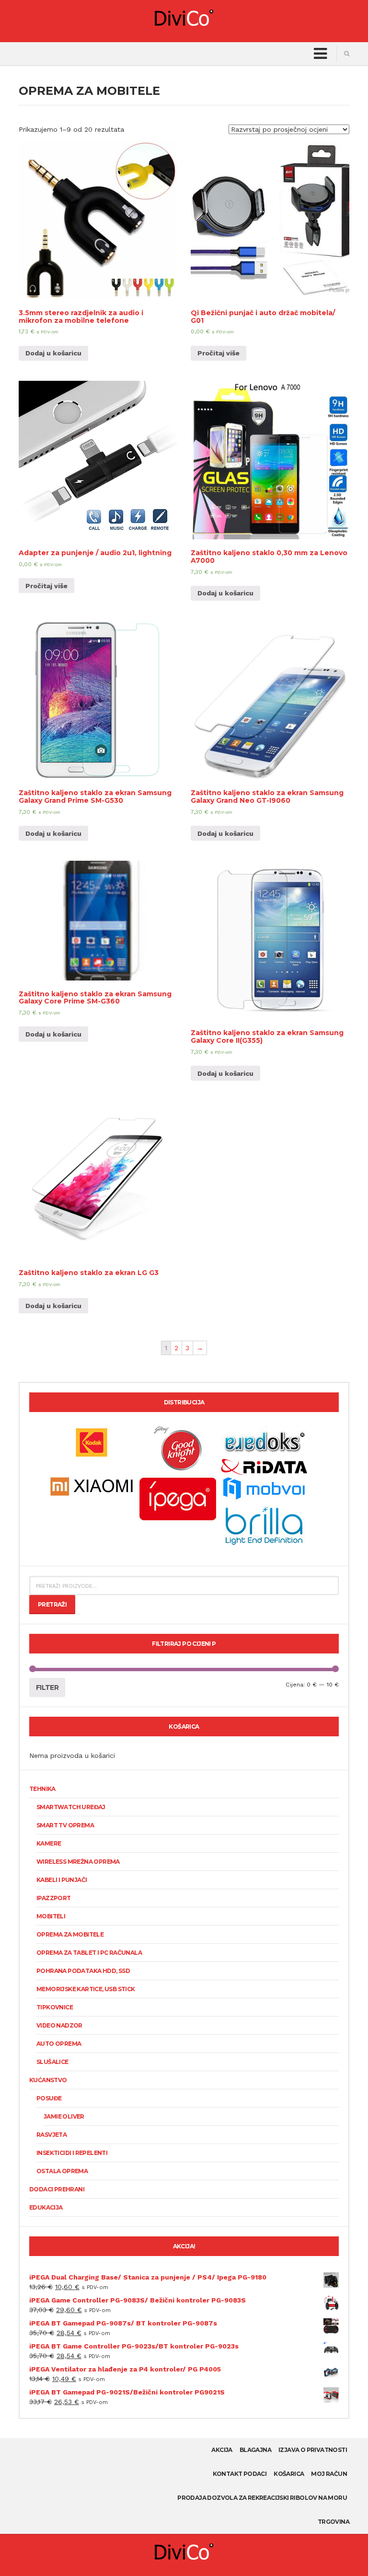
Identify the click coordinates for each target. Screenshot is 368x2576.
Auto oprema (59, 2044)
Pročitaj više (218, 353)
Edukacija (46, 2207)
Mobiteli (51, 1916)
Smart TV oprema (65, 1825)
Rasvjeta (52, 2135)
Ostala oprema (62, 2171)
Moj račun (329, 2474)
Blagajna (255, 2450)
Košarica (289, 2474)
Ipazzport (54, 1898)
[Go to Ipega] (178, 1498)
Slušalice (52, 2062)
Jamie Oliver (64, 2116)
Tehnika (42, 1789)
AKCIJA (222, 2450)
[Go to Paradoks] (264, 1442)
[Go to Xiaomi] (92, 1486)
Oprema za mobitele (70, 1934)
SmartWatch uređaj (71, 1807)
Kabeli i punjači (62, 1880)
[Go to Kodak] (92, 1442)
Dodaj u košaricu (53, 353)
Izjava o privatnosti (313, 2450)
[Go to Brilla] (264, 1525)
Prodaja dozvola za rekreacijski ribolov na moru (262, 2498)
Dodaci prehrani (57, 2189)
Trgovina (333, 2522)
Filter (47, 1687)
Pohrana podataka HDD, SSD (83, 1971)
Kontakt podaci (240, 2474)
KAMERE (49, 1843)
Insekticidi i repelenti (72, 2153)
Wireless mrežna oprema (78, 1862)
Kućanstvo (48, 2080)
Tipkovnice (55, 2007)
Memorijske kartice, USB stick (86, 1989)
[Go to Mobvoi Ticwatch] (264, 1488)
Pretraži (52, 1604)
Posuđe (49, 2098)
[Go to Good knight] (178, 1448)
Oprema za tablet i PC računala (89, 1953)
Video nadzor (59, 2025)
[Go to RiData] (264, 1466)
